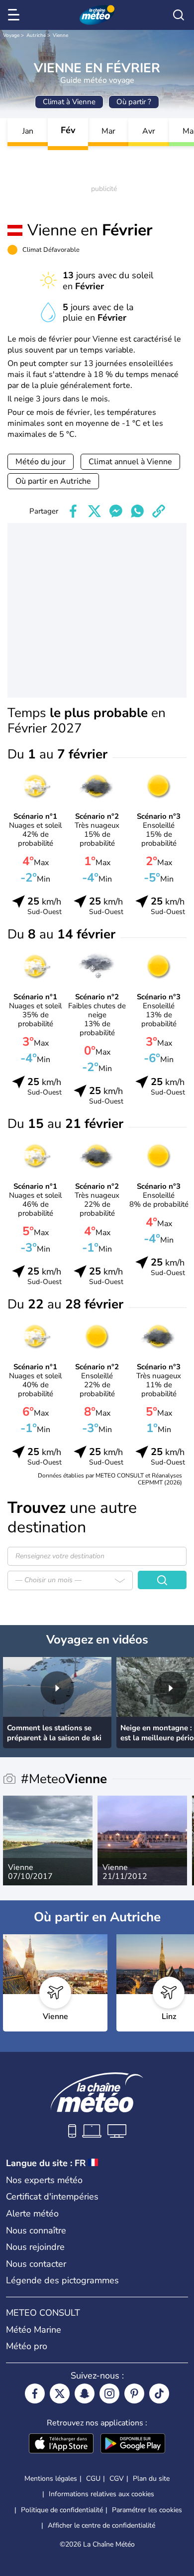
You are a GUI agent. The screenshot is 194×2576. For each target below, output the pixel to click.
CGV (117, 2479)
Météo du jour (41, 462)
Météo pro (27, 2346)
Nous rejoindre (35, 2247)
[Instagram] (109, 2393)
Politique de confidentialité (62, 2510)
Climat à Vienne (69, 102)
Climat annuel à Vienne (130, 462)
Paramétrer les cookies (147, 2510)
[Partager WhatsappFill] (137, 511)
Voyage (11, 35)
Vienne (60, 35)
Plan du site (151, 2479)
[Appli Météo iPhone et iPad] (61, 2444)
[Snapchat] (85, 2393)
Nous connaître (36, 2230)
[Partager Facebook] (73, 511)
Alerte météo (32, 2213)
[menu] (15, 15)
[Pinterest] (134, 2393)
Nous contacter (36, 2264)
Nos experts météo (44, 2180)
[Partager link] (159, 511)
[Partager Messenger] (116, 511)
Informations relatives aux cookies (101, 2494)
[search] (179, 15)
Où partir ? (134, 102)
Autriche (36, 35)
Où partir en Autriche (53, 481)
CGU (93, 2479)
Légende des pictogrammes (62, 2280)
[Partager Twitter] (95, 511)
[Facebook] (35, 2393)
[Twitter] (60, 2393)
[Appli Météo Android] (133, 2444)
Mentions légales (51, 2479)
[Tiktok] (159, 2393)
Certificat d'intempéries (52, 2197)
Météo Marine (34, 2330)
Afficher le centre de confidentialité (101, 2526)
